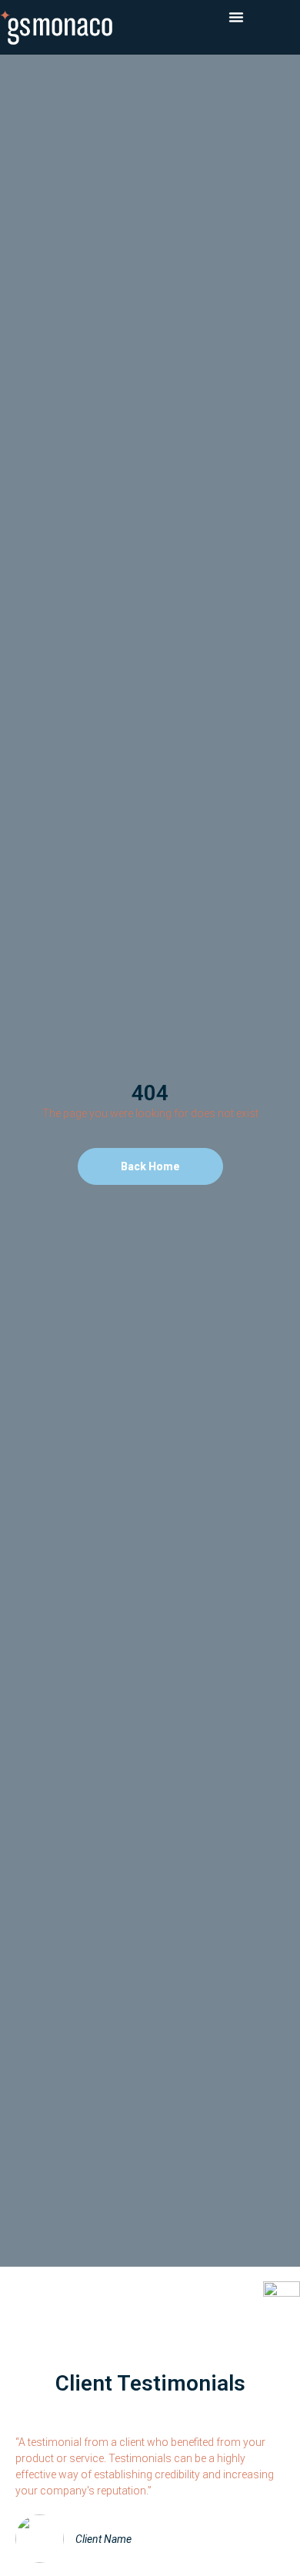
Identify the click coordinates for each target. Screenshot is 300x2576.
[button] (236, 17)
